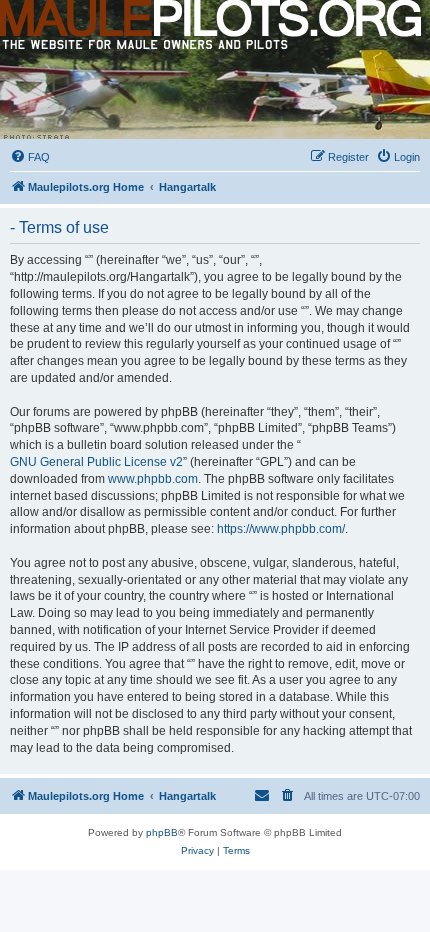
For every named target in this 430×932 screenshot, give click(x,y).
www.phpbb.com (153, 479)
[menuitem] (30, 157)
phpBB (162, 832)
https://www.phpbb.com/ (281, 529)
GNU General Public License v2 (96, 462)
